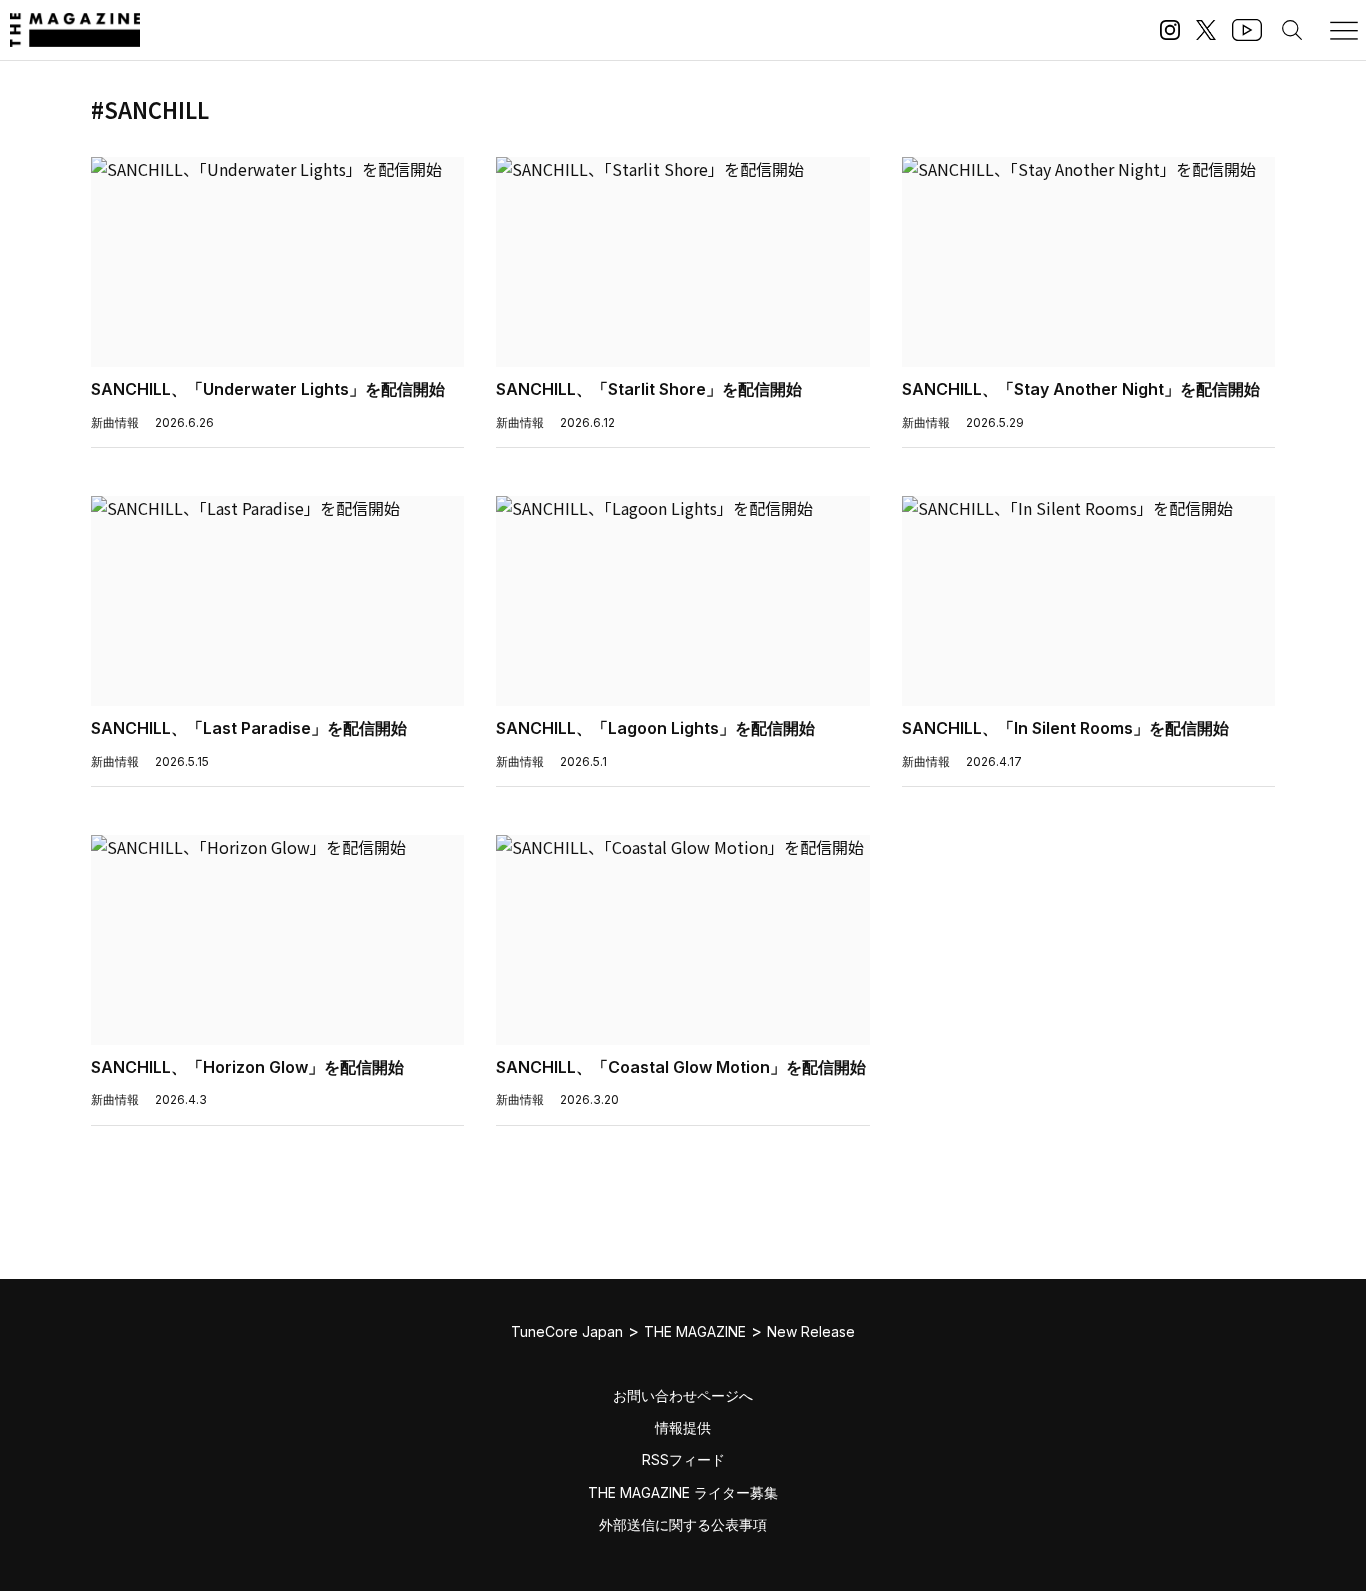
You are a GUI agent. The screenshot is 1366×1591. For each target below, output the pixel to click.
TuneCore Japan (567, 1331)
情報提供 (683, 1427)
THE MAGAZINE (695, 1331)
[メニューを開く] (1344, 30)
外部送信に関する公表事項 (683, 1524)
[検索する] (1292, 30)
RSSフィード (683, 1459)
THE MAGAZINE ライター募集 (683, 1492)
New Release (811, 1331)
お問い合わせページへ (683, 1395)
